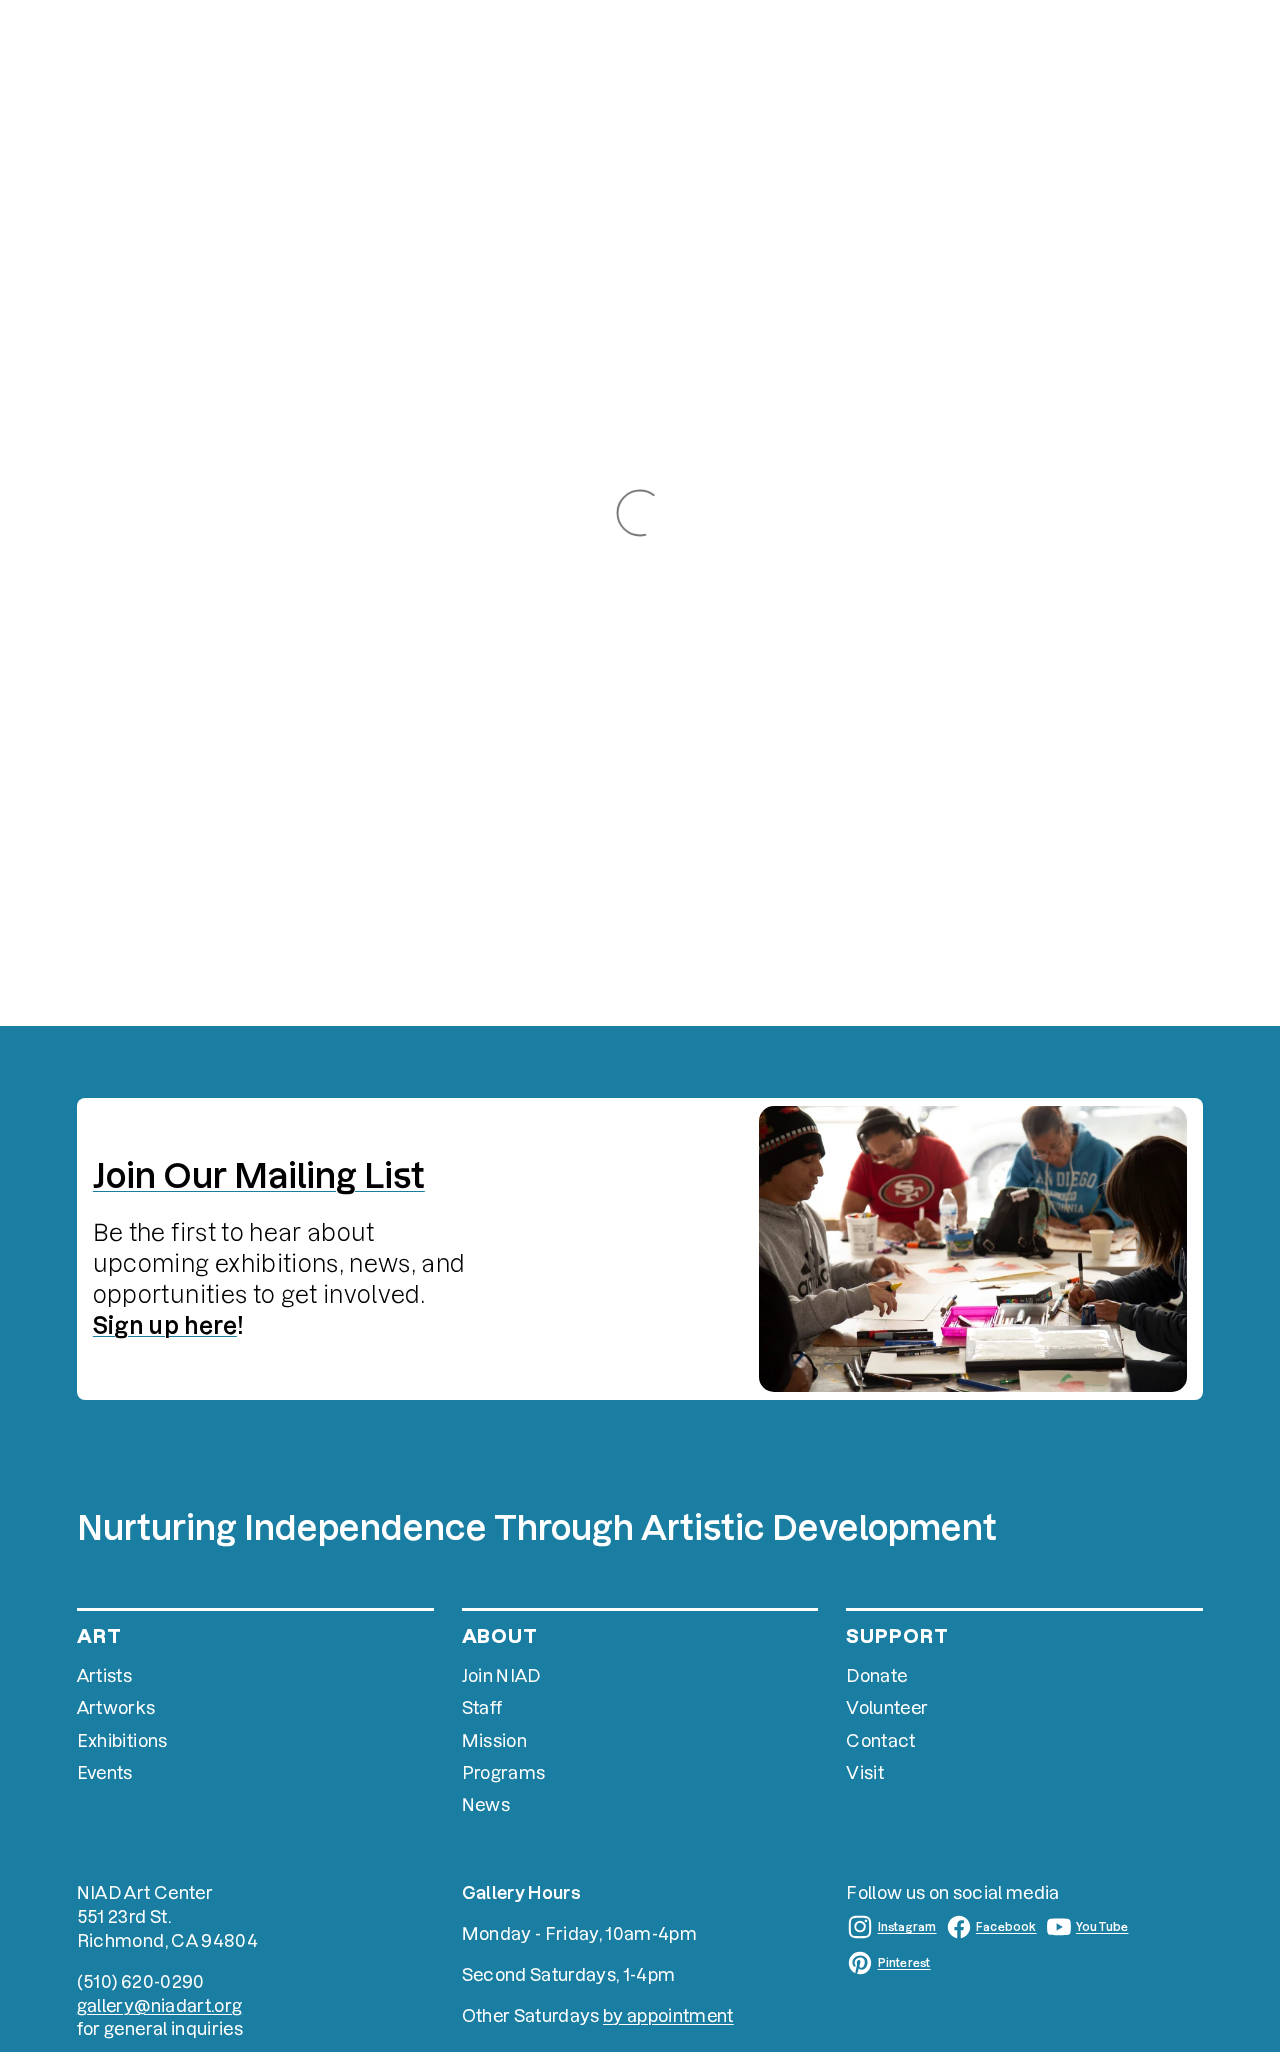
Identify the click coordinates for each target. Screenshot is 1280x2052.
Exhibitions (122, 1740)
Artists (104, 1675)
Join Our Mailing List (259, 1175)
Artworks (116, 1707)
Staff (482, 1707)
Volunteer (887, 1707)
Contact (880, 1740)
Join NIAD (501, 1675)
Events (105, 1772)
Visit (865, 1772)
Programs (504, 1772)
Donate (876, 1675)
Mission (494, 1740)
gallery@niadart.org (159, 2005)
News (486, 1804)
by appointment (668, 2015)
